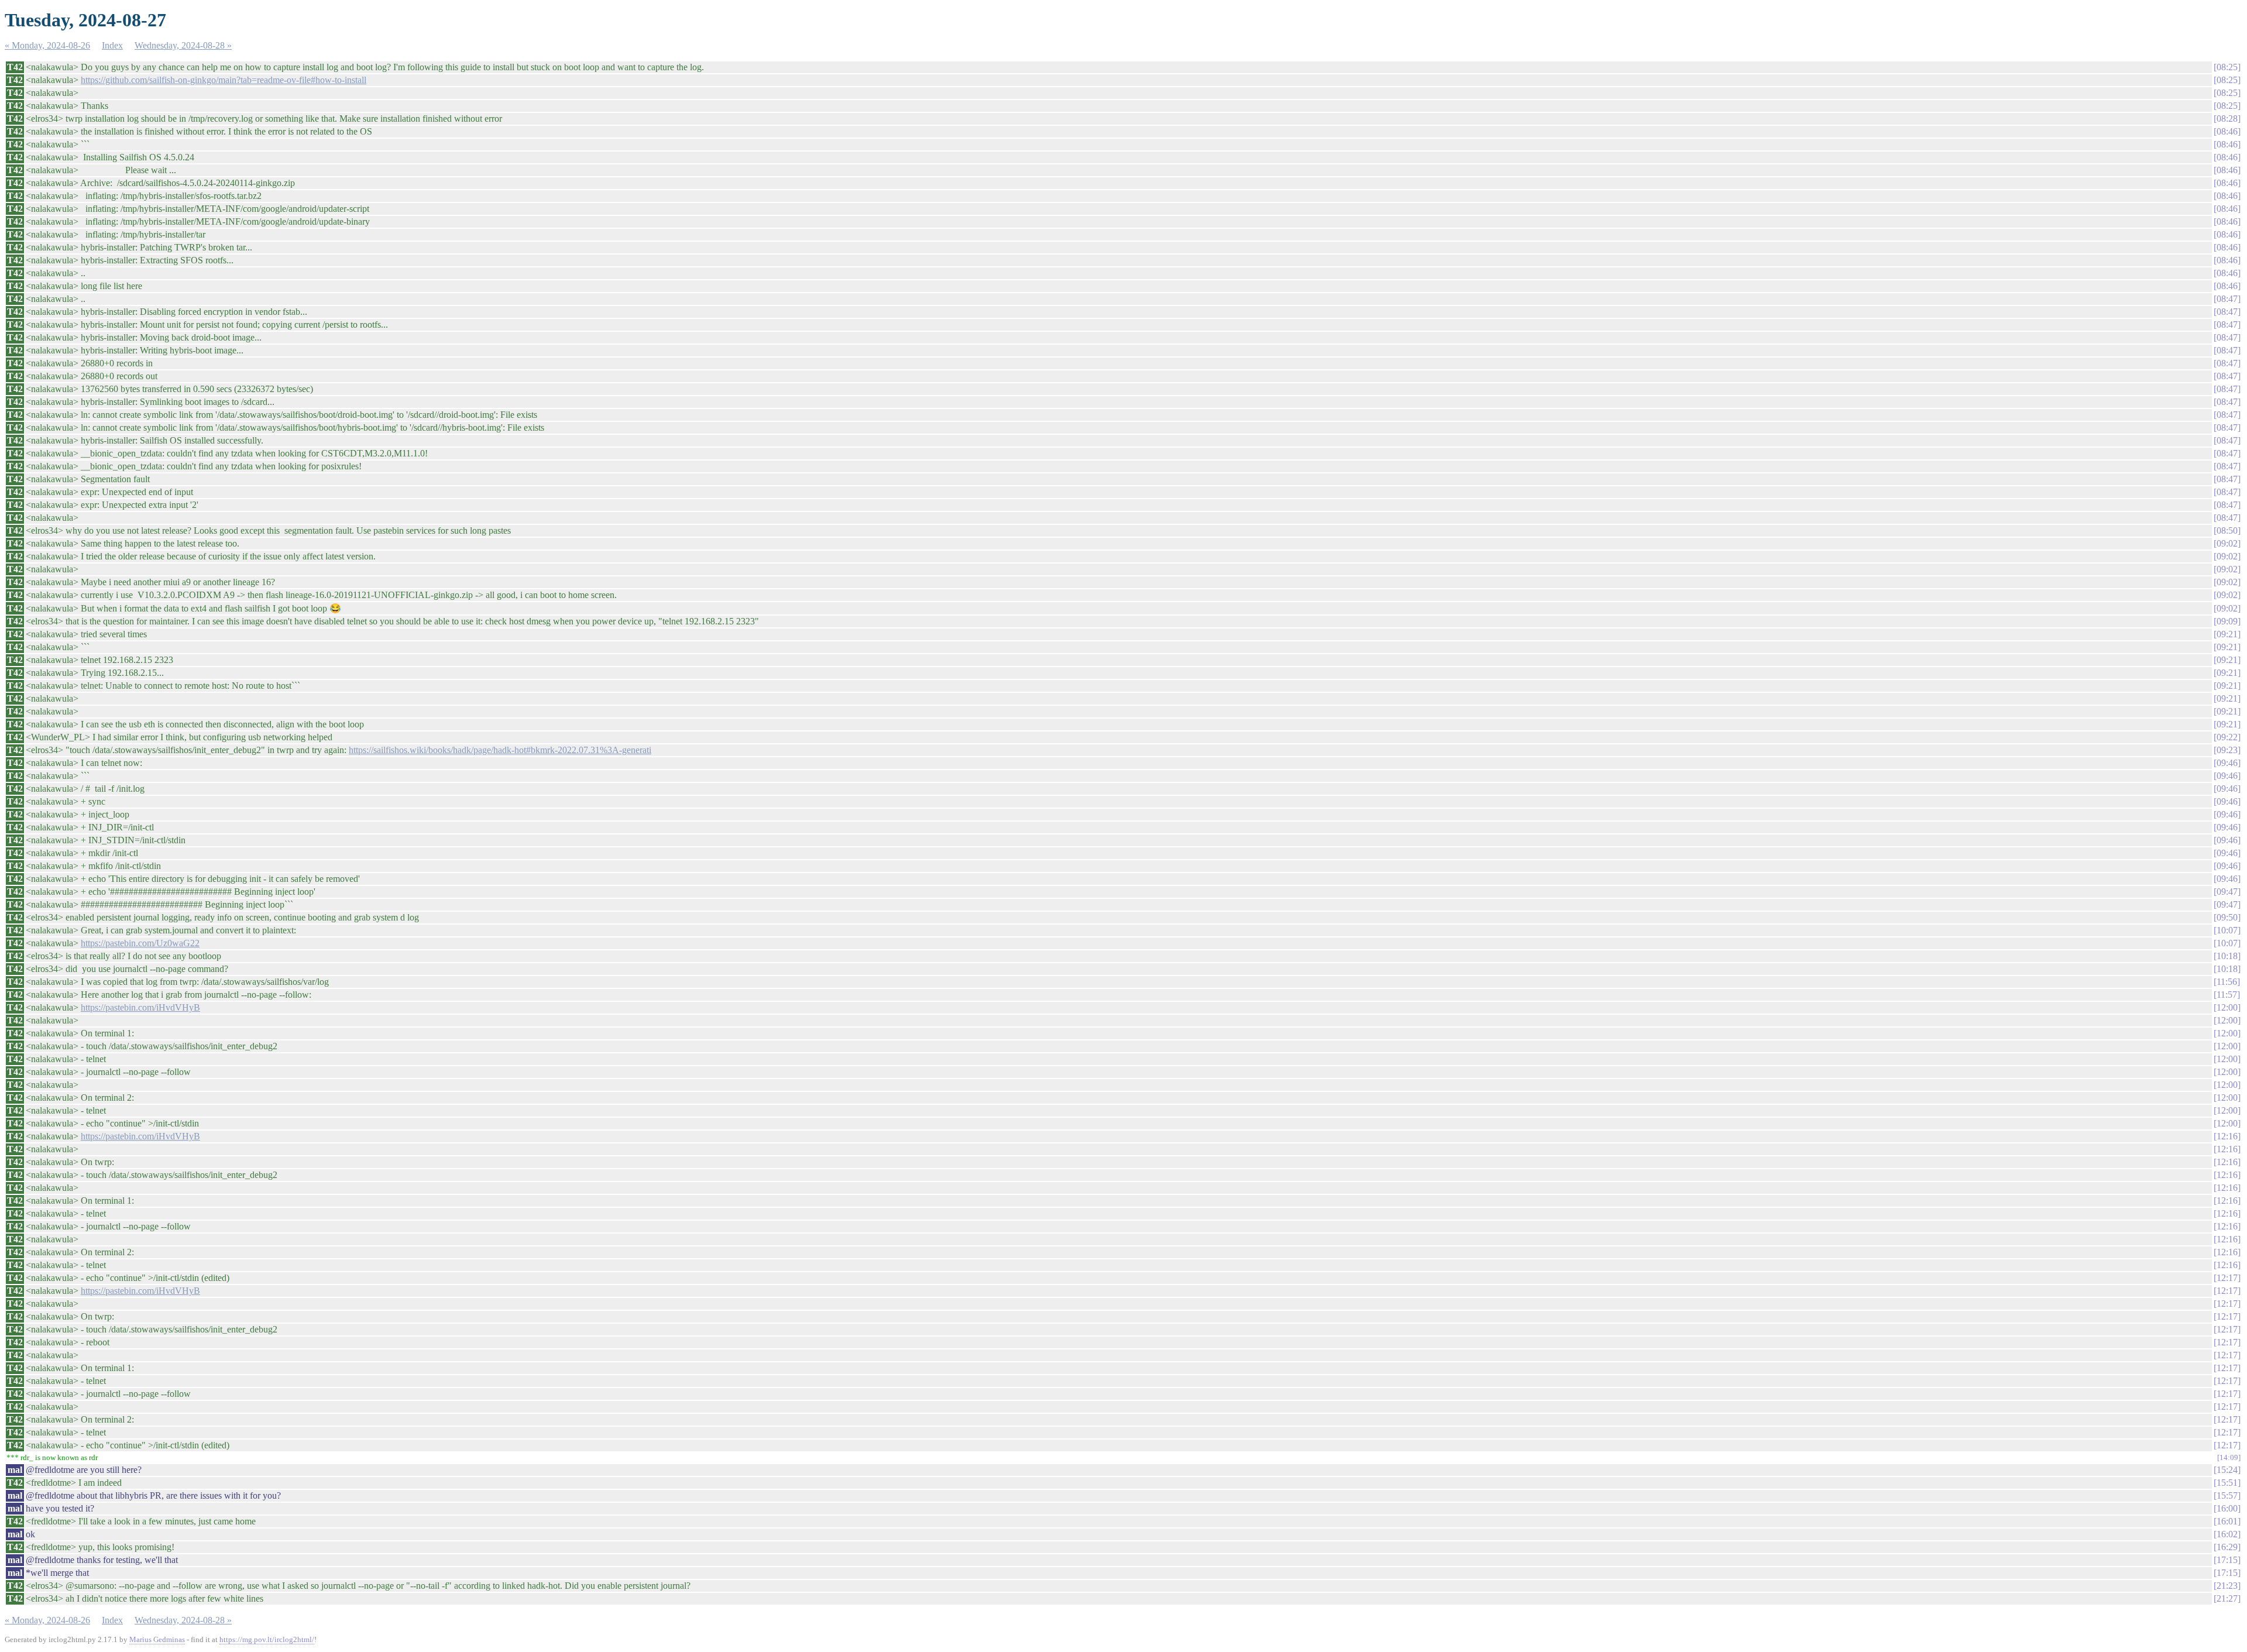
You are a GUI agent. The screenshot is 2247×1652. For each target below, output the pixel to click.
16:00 (2227, 1508)
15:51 (2227, 1483)
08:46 (2227, 131)
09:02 (2227, 543)
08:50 (2227, 530)
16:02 (2227, 1534)
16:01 (2227, 1521)
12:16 (2227, 1136)
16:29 (2227, 1547)
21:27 (2227, 1598)
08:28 (2227, 119)
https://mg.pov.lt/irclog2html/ (267, 1639)
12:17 (2227, 1278)
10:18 (2227, 956)
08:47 (2227, 299)
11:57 (2227, 995)
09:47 (2227, 892)
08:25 (2227, 67)
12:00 (2227, 1007)
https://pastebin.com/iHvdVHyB (140, 1007)
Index (112, 45)
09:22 (2227, 737)
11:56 (2227, 982)
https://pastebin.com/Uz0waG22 (140, 943)
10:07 (2227, 930)
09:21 (2227, 634)
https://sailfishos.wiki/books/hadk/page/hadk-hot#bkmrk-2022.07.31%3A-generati (500, 750)
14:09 (2229, 1457)
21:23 (2227, 1586)
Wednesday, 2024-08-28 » (183, 45)
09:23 (2227, 750)
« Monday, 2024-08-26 (47, 45)
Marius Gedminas (157, 1639)
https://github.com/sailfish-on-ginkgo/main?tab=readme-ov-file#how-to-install (224, 80)
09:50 (2227, 917)
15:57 (2227, 1495)
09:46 (2227, 763)
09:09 (2227, 621)
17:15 (2227, 1560)
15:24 (2227, 1470)
